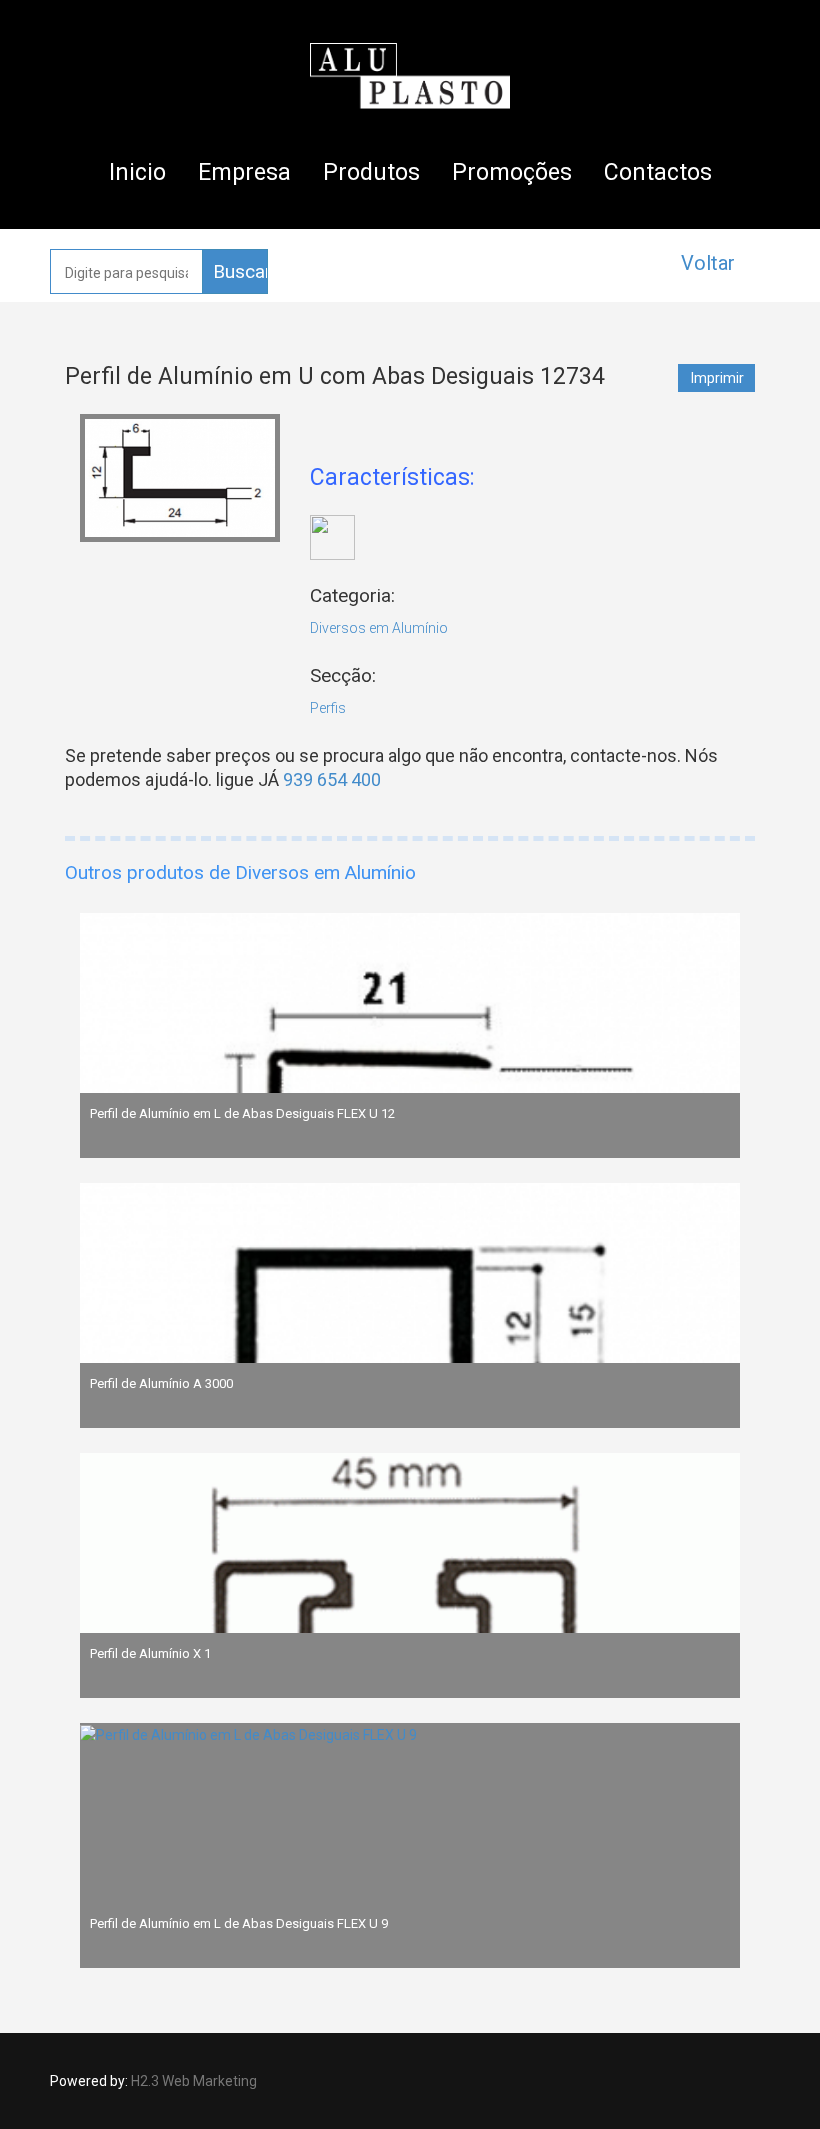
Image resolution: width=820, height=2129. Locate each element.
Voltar (708, 263)
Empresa (244, 172)
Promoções (512, 172)
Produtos (371, 172)
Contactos (658, 172)
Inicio (137, 172)
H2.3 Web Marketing (194, 2081)
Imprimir (717, 378)
